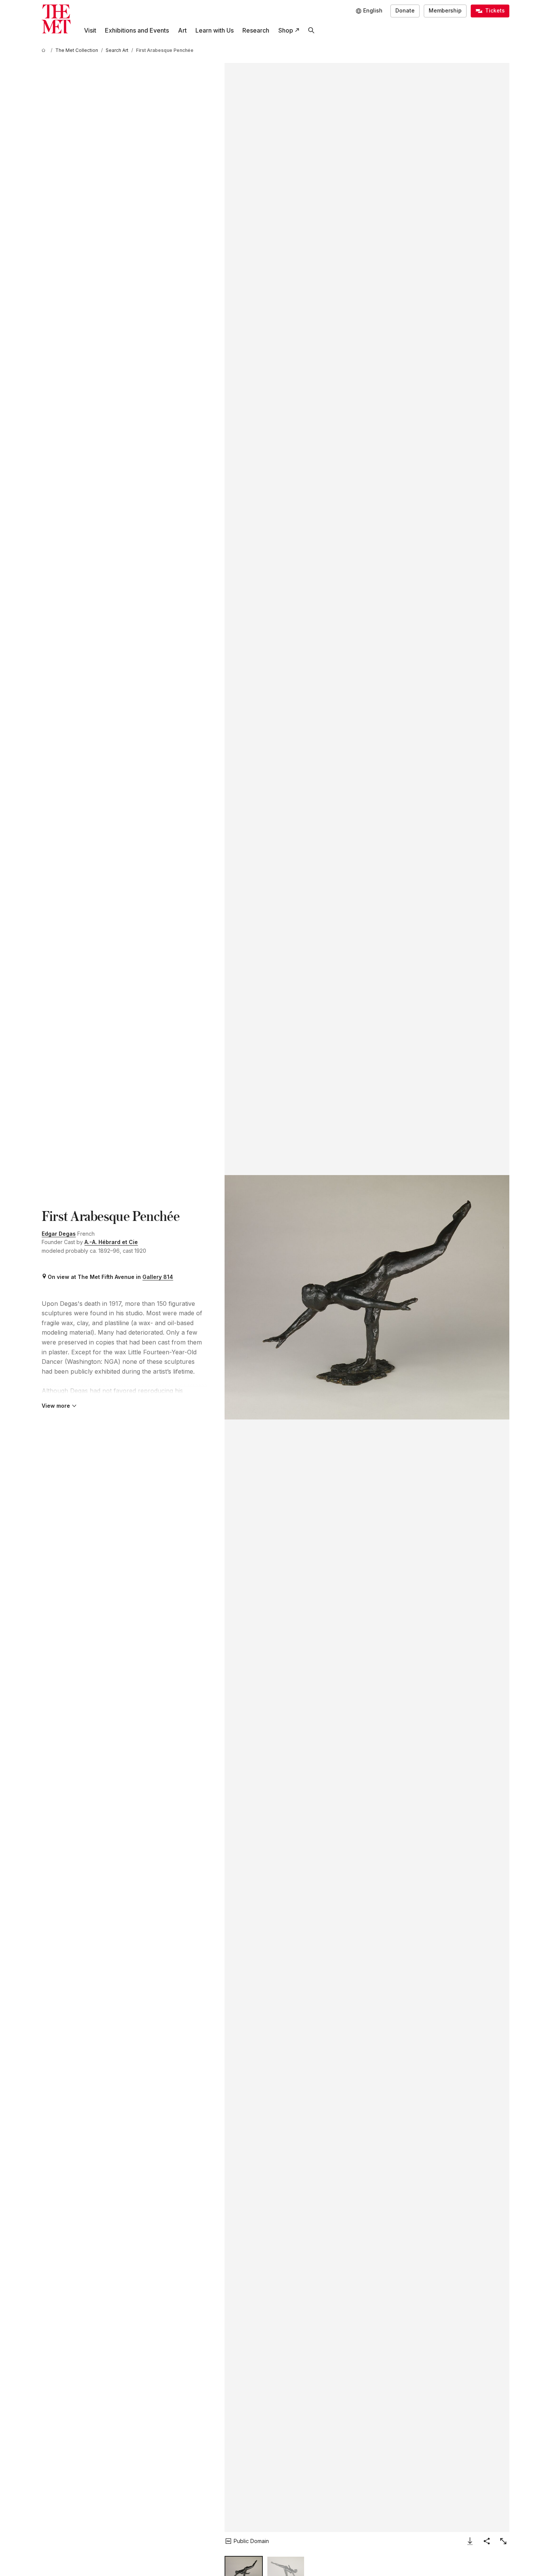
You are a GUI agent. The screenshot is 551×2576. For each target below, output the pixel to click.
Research (256, 30)
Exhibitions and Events (137, 30)
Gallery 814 (158, 1277)
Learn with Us (215, 30)
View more (56, 1406)
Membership (445, 10)
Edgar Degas (59, 1234)
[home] (45, 50)
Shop (286, 30)
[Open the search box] (311, 31)
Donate (405, 10)
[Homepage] (56, 19)
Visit (90, 30)
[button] (367, 1297)
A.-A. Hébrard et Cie (111, 1242)
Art (182, 30)
